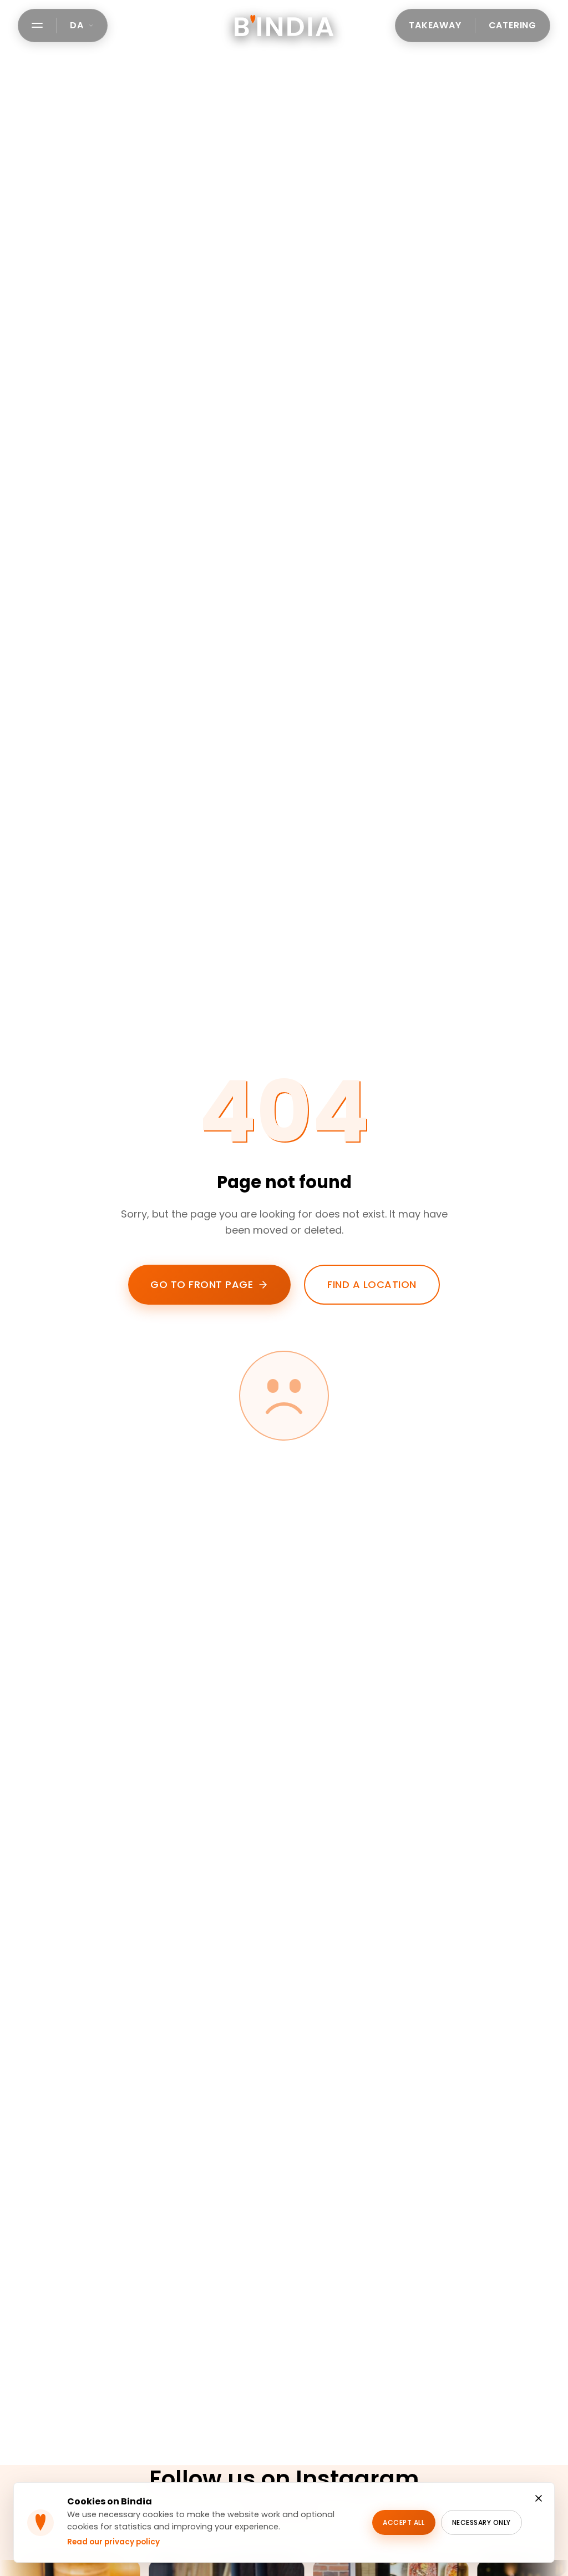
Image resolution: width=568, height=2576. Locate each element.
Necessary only (481, 2522)
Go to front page (202, 1284)
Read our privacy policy (113, 2542)
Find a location (372, 1284)
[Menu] (37, 25)
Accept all (404, 2522)
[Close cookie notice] (539, 2498)
